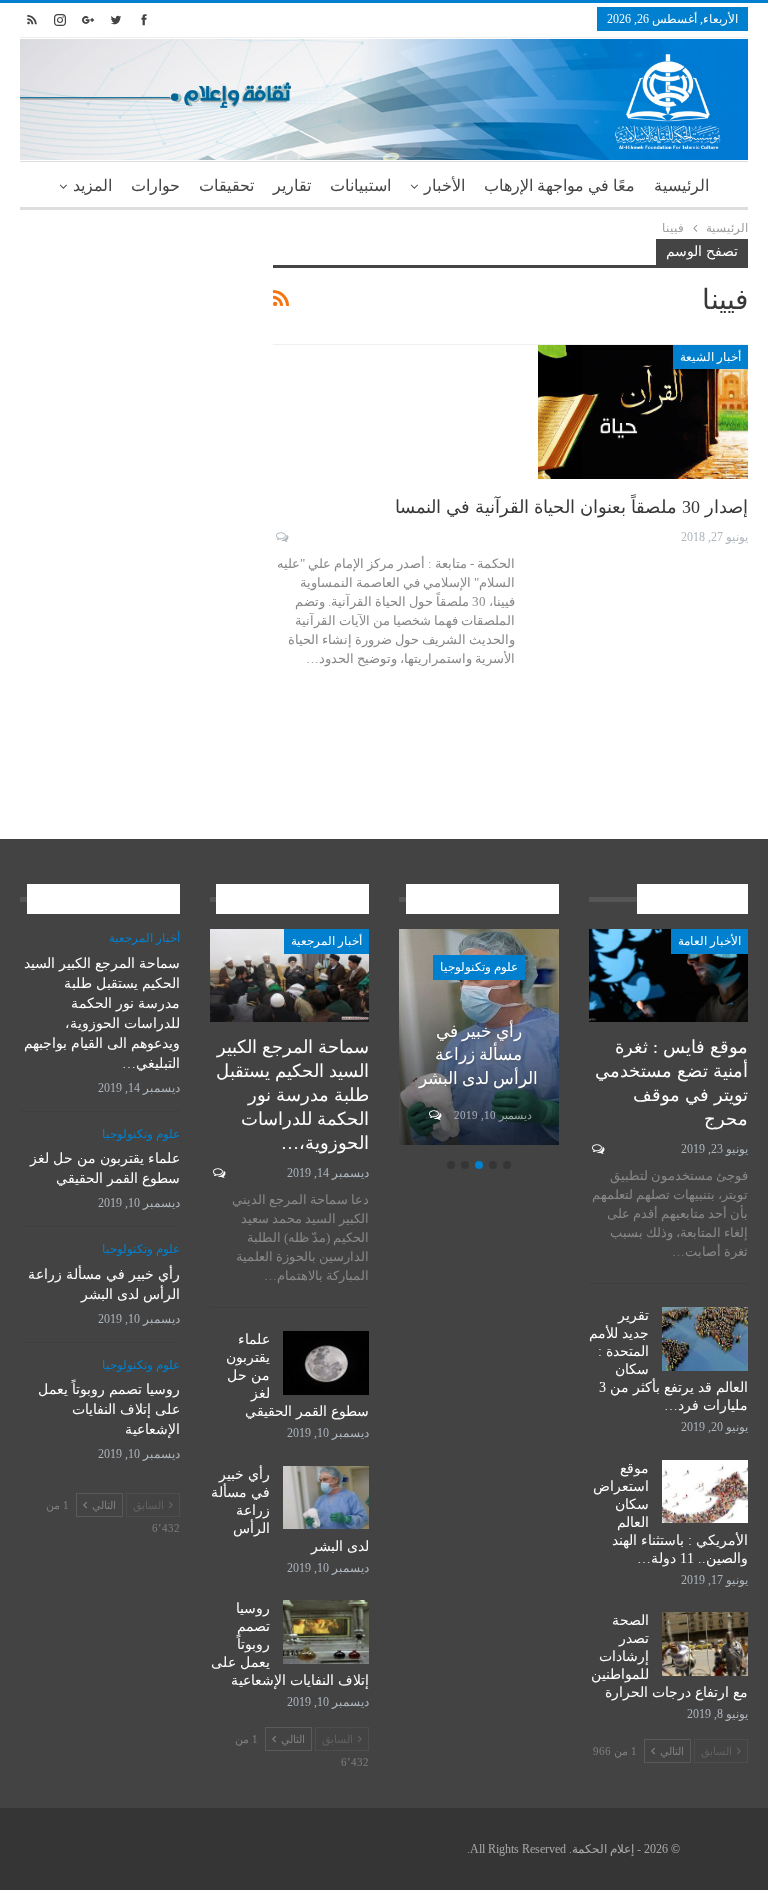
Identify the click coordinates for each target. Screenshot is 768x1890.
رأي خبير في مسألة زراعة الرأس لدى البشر (478, 1055)
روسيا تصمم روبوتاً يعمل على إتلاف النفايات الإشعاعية (109, 1409)
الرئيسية (681, 185)
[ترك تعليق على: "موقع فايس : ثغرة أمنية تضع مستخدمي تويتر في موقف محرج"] (596, 1149)
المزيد (92, 185)
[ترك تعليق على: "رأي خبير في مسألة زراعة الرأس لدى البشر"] (433, 1115)
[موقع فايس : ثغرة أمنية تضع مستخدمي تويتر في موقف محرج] (669, 975)
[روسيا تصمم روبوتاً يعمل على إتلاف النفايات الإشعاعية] (326, 1632)
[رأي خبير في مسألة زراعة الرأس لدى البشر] (326, 1498)
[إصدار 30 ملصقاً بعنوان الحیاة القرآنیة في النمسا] (643, 412)
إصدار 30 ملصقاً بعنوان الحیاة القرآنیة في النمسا (571, 507)
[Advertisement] (131, 339)
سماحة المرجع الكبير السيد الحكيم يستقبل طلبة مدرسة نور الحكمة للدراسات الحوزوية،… (292, 1095)
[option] (479, 1040)
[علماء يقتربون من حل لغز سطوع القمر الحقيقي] (326, 1363)
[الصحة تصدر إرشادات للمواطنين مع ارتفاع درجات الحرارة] (705, 1644)
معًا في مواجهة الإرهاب (559, 185)
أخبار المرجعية (326, 941)
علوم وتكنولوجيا (479, 967)
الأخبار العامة (709, 941)
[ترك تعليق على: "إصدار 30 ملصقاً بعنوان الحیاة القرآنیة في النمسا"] (280, 537)
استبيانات (360, 185)
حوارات (155, 185)
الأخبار (444, 185)
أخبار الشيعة (710, 357)
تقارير (292, 185)
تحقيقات (226, 185)
